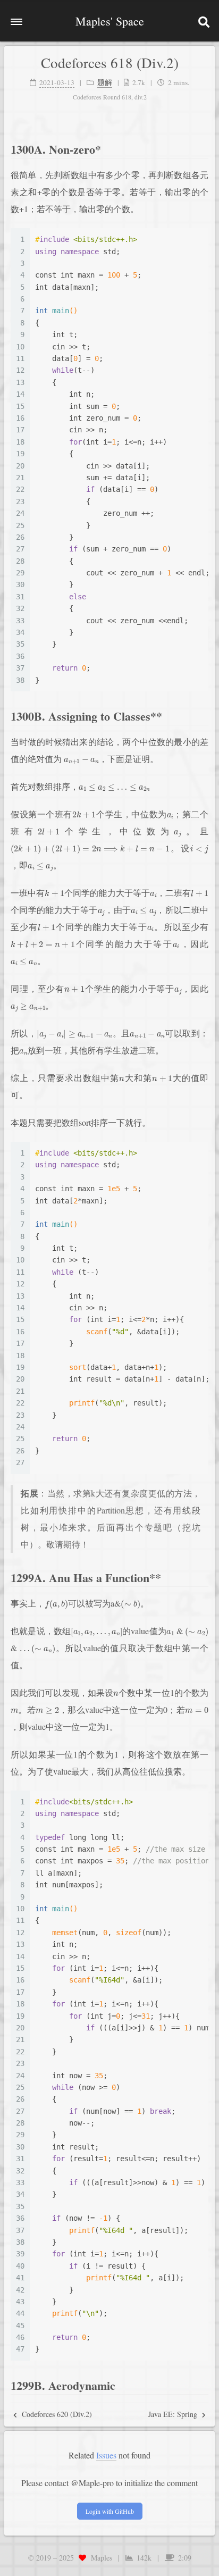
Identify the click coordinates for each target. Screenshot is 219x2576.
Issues (106, 2455)
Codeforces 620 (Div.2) (56, 2414)
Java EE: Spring (174, 2414)
